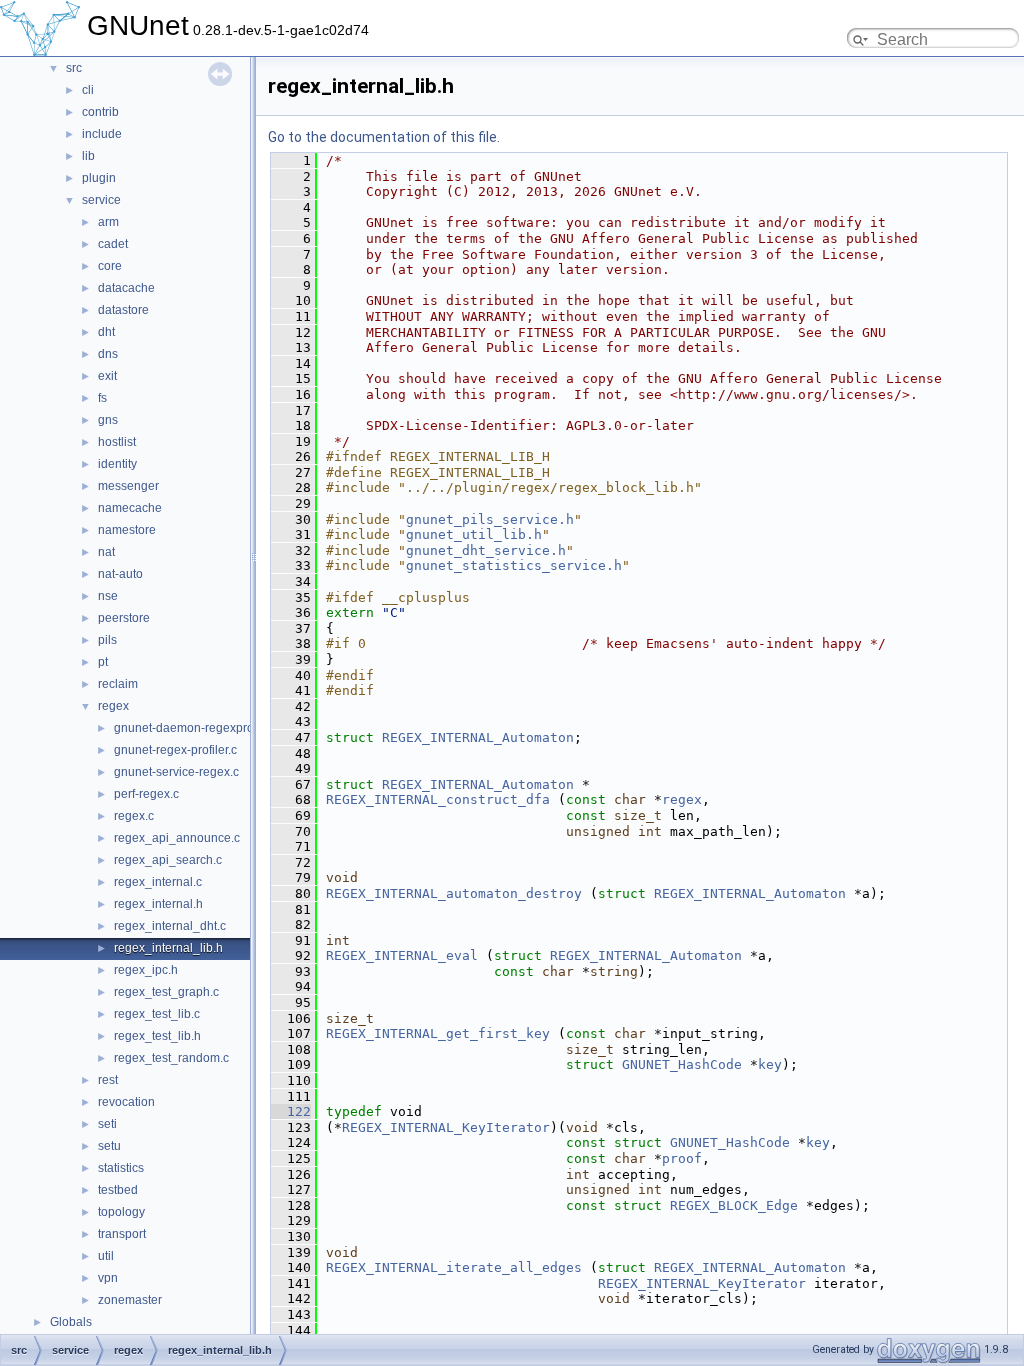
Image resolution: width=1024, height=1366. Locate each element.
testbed (118, 1190)
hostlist (117, 442)
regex (113, 706)
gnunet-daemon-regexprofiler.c (198, 728)
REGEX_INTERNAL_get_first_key (438, 1033)
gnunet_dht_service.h (486, 550)
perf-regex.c (146, 794)
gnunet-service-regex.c (176, 772)
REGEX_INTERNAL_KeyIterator (446, 1127)
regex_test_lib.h (157, 1036)
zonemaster (130, 1300)
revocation (126, 1102)
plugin (99, 178)
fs (102, 398)
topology (121, 1212)
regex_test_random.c (171, 1058)
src (74, 68)
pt (103, 662)
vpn (108, 1278)
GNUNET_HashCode (682, 1064)
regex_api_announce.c (177, 838)
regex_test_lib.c (157, 1014)
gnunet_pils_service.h (490, 519)
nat (106, 552)
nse (108, 596)
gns (108, 420)
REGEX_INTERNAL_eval (402, 955)
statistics (121, 1168)
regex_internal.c (158, 882)
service (101, 200)
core (110, 266)
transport (122, 1234)
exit (107, 376)
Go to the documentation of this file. (384, 137)
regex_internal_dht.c (170, 926)
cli (88, 90)
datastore (123, 310)
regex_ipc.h (146, 970)
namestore (127, 530)
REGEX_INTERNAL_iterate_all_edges (454, 1267)
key (770, 1064)
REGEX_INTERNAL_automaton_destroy (454, 893)
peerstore (124, 618)
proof (682, 1158)
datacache (126, 288)
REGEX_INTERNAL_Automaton (478, 737)
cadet (113, 244)
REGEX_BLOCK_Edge (734, 1205)
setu (109, 1146)
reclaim (118, 684)
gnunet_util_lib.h (474, 534)
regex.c (134, 816)
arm (108, 222)
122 (291, 1111)
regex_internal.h (158, 904)
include (102, 134)
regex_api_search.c (168, 860)
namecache (130, 508)
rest (108, 1080)
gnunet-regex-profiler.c (175, 750)
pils (107, 640)
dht (106, 332)
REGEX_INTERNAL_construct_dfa (438, 799)
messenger (128, 486)
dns (108, 354)
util (106, 1256)
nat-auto (120, 574)
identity (117, 464)
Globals (71, 1322)
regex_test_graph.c (166, 992)
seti (107, 1124)
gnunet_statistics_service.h (514, 565)
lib (88, 156)
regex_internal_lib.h (168, 948)
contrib (100, 112)
